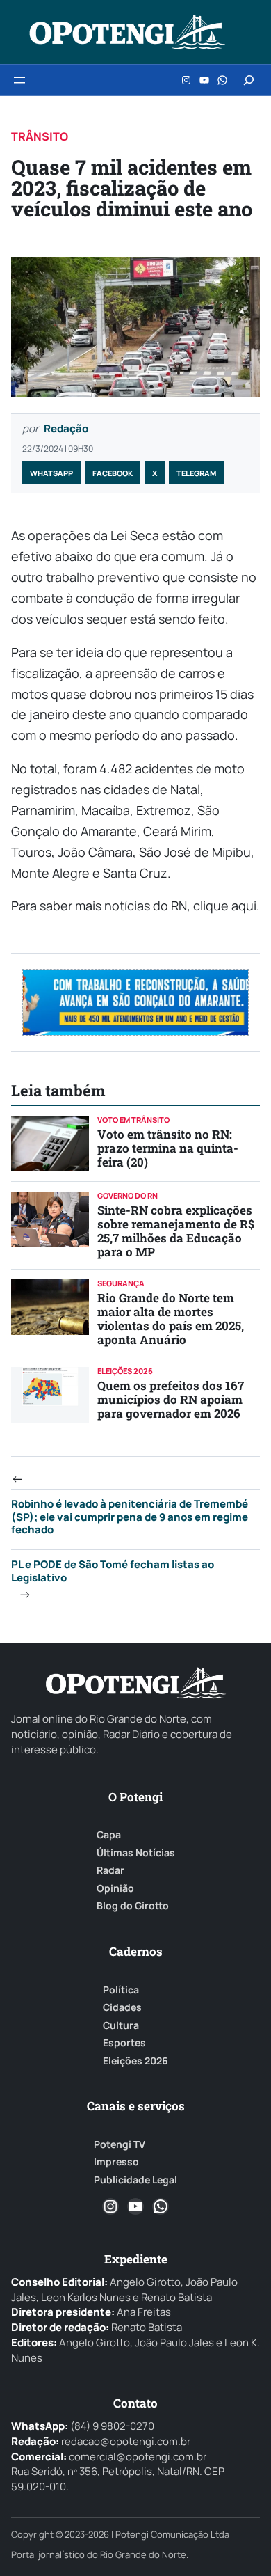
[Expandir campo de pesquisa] (249, 80)
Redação (66, 428)
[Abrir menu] (19, 80)
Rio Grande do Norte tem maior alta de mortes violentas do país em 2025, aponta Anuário (171, 1319)
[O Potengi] (127, 32)
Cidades (122, 2007)
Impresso (116, 2162)
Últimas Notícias (136, 1853)
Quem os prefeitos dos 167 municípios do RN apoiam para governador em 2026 (171, 1399)
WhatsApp (51, 473)
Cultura (121, 2025)
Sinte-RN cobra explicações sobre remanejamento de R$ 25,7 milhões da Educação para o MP (176, 1231)
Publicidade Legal (135, 2180)
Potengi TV (120, 2144)
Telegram (196, 473)
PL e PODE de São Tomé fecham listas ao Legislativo (113, 1571)
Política (121, 1990)
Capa (109, 1835)
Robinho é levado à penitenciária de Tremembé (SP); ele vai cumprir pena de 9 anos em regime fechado (130, 1517)
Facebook (113, 473)
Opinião (115, 1888)
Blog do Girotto (133, 1906)
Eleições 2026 (135, 2061)
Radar (110, 1870)
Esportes (124, 2043)
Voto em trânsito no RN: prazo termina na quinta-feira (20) (168, 1148)
